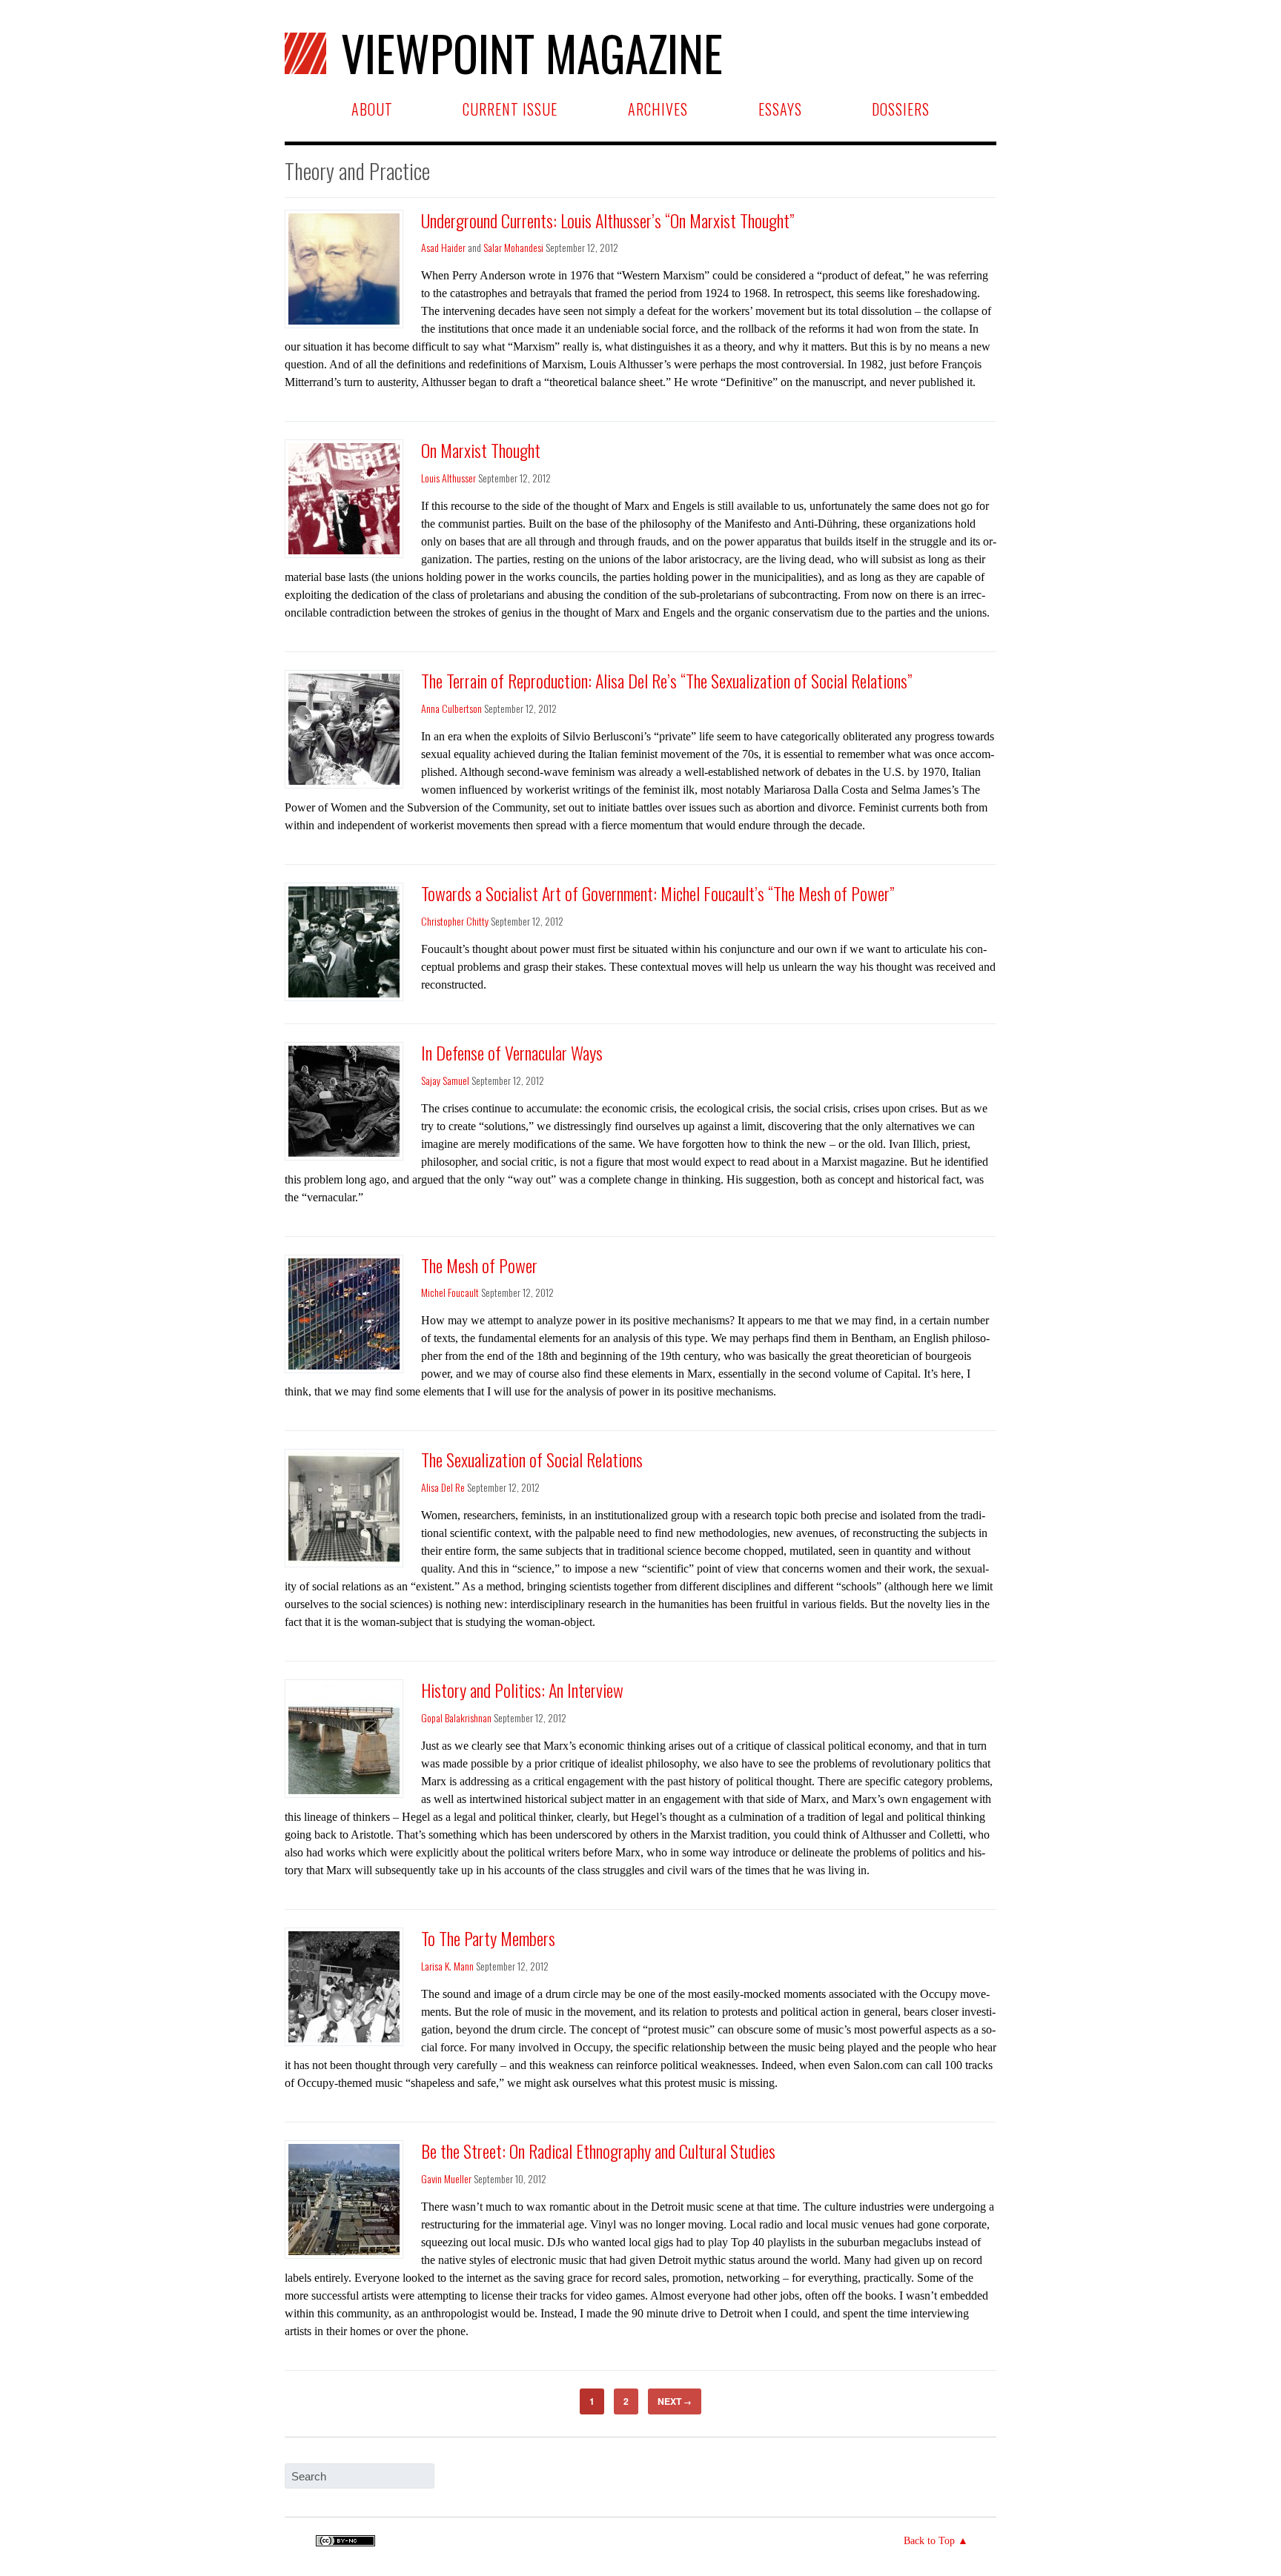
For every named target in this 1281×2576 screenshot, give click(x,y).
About (372, 109)
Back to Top (929, 2541)
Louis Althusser (448, 478)
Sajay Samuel (445, 1080)
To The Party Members (488, 1938)
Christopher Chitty (455, 921)
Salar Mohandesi (513, 247)
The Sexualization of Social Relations (532, 1459)
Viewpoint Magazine (532, 53)
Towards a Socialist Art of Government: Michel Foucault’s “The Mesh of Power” (658, 893)
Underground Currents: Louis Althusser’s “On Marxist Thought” (608, 220)
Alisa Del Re (443, 1487)
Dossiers (901, 109)
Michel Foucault (450, 1292)
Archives (658, 109)
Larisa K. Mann (447, 1966)
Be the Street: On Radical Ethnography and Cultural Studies (598, 2151)
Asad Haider (443, 247)
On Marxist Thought (481, 450)
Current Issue (510, 109)
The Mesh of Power (479, 1265)
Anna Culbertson (451, 708)
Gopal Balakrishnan (456, 1717)
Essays (780, 109)
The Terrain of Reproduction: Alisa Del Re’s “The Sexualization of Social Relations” (666, 680)
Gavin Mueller (446, 2178)
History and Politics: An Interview (522, 1690)
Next (675, 2401)
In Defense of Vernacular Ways (512, 1052)
